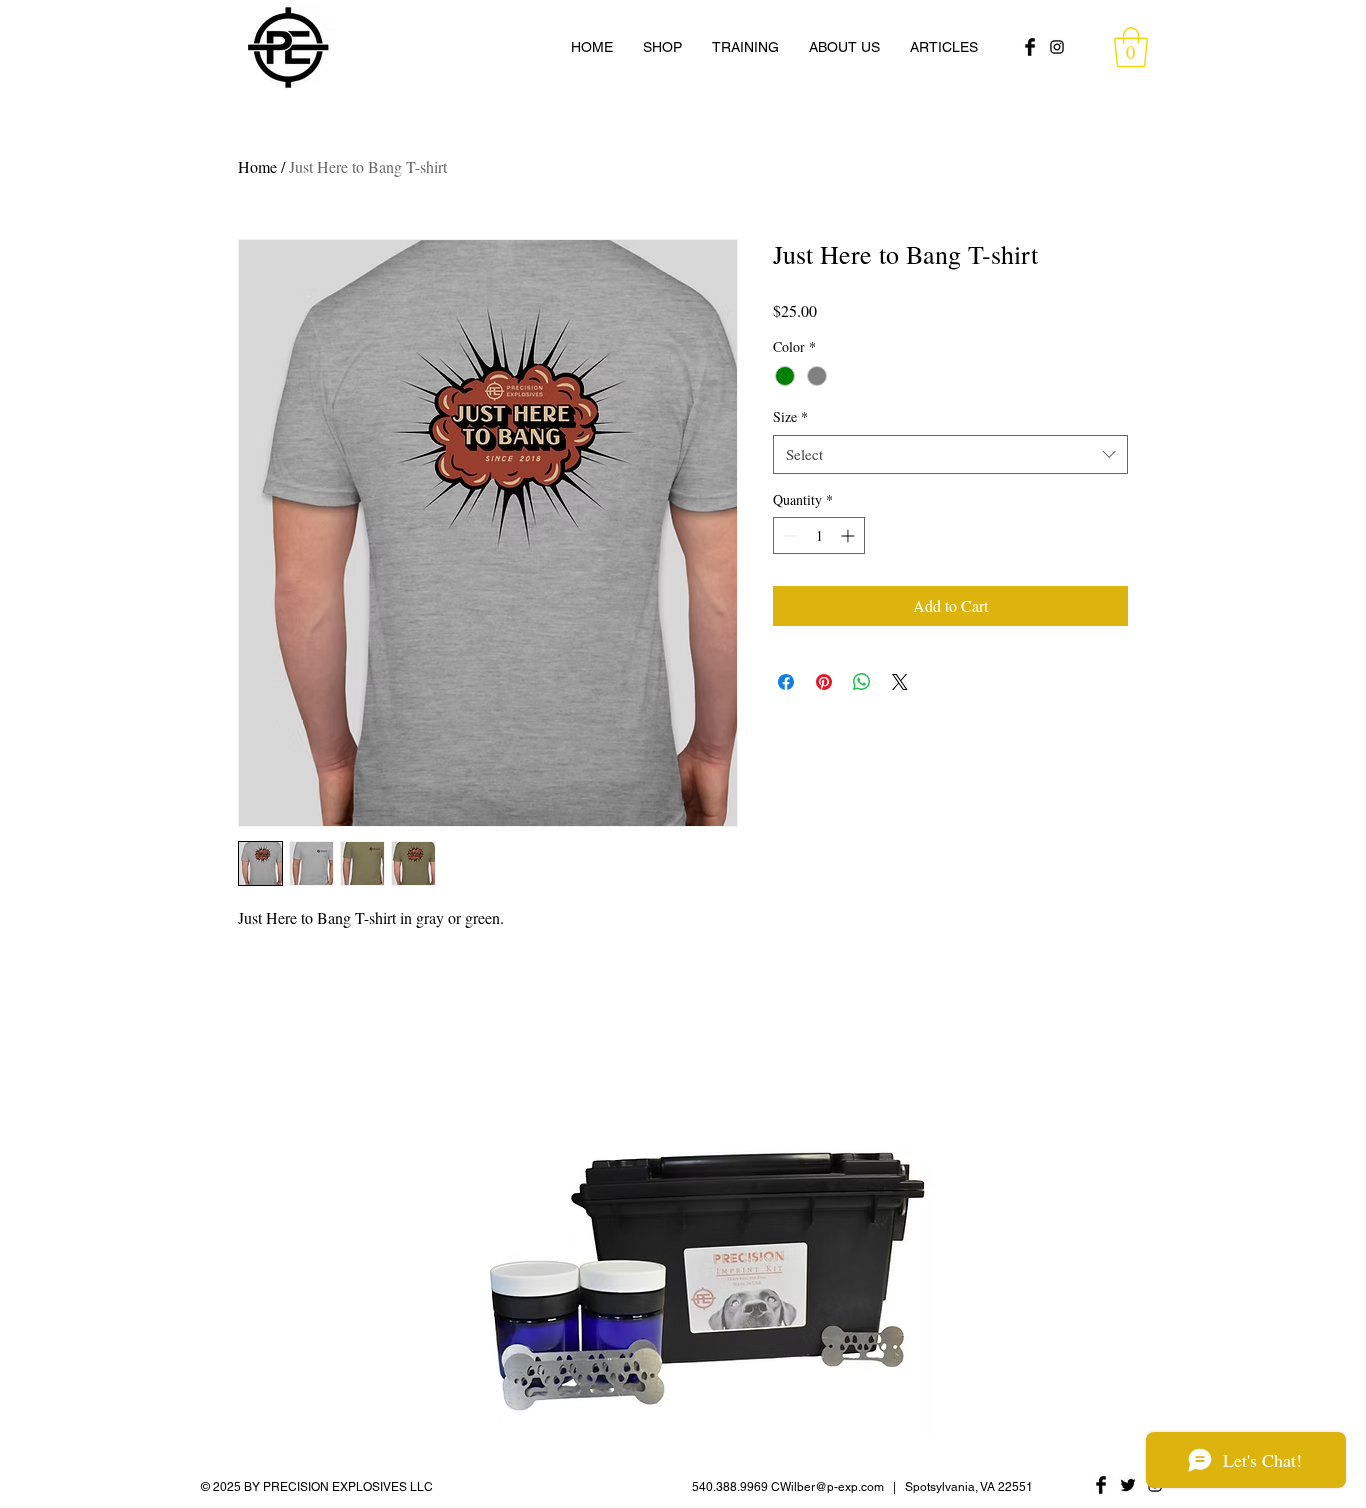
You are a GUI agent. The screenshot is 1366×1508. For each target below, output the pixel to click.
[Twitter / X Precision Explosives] (1128, 1485)
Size (790, 416)
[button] (1131, 47)
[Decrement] (788, 535)
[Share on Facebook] (786, 682)
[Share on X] (900, 682)
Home (257, 166)
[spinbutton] (819, 535)
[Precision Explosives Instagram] (1057, 47)
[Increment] (849, 535)
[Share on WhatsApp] (862, 682)
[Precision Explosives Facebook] (1030, 47)
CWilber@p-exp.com (827, 1487)
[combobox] (950, 454)
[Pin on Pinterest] (824, 682)
